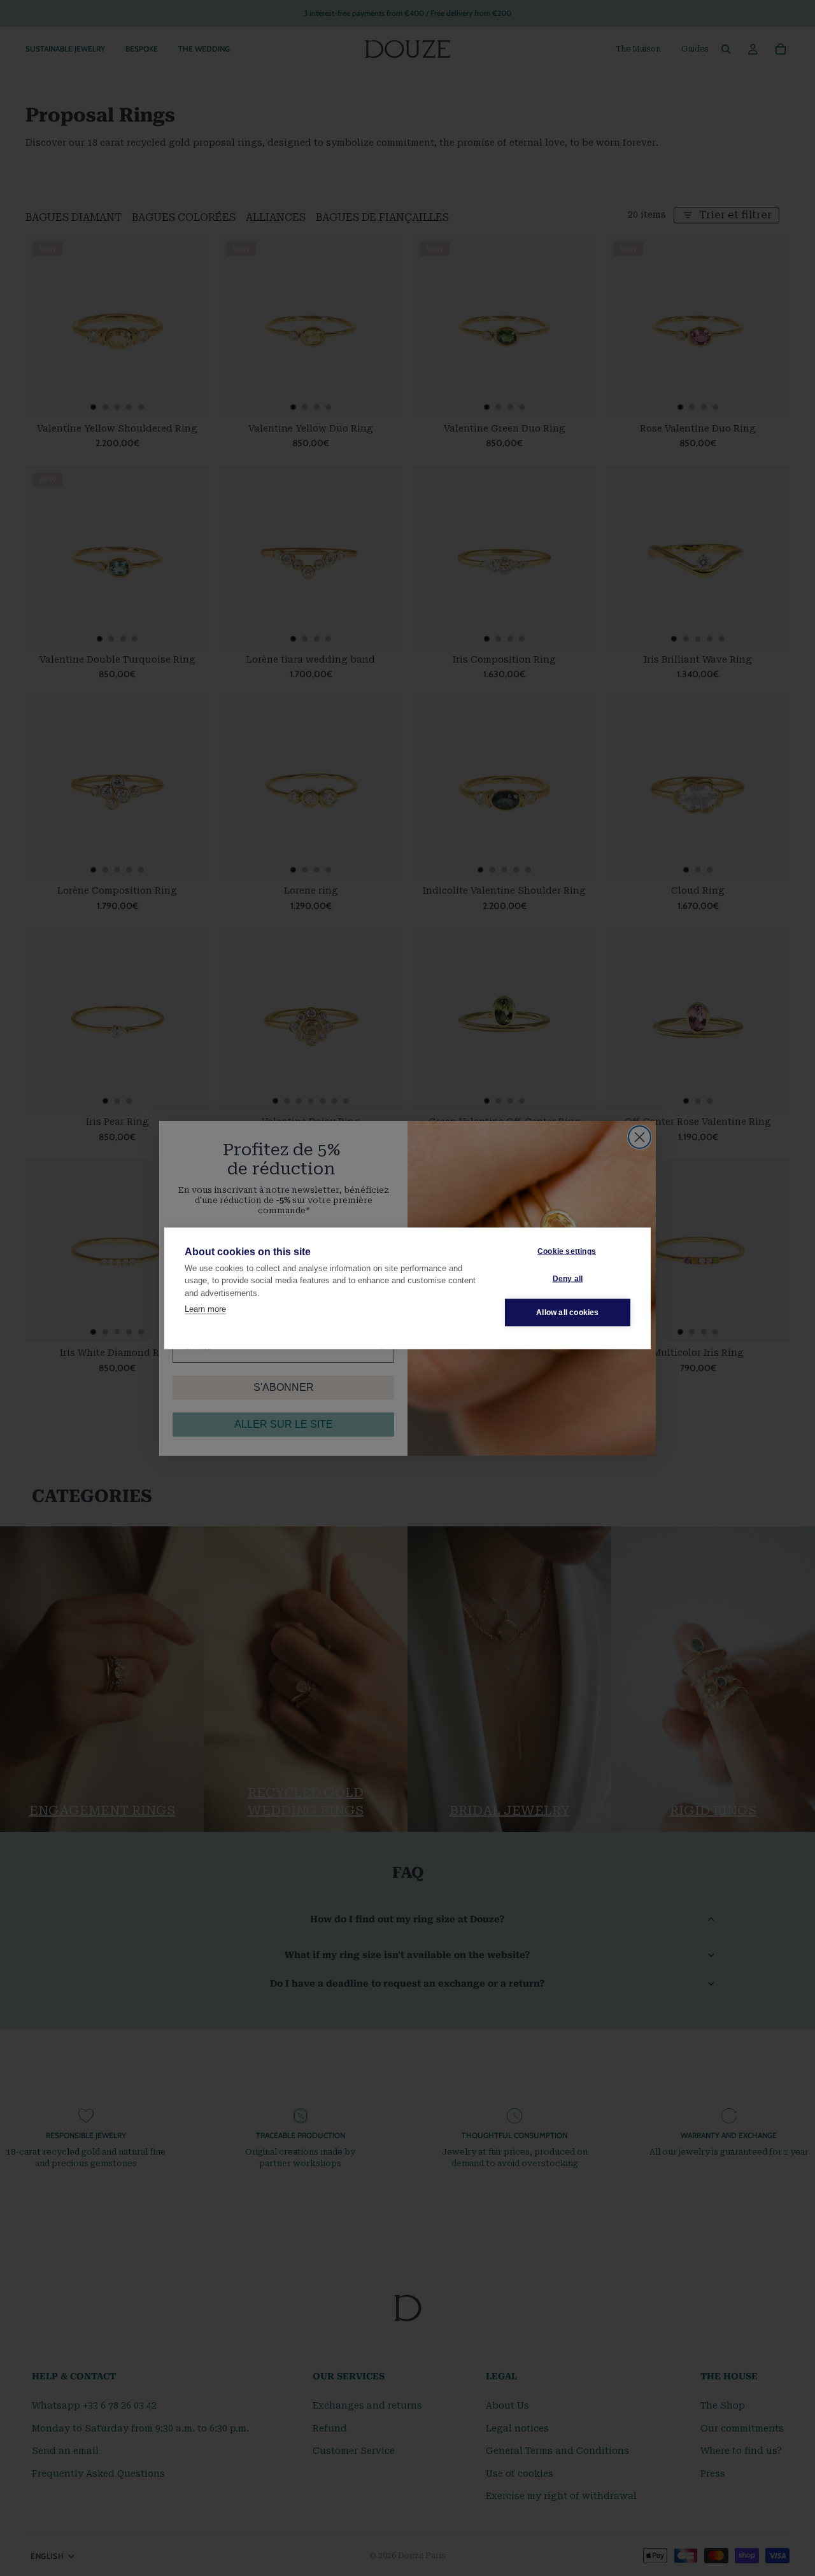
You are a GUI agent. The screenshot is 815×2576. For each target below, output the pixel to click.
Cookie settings (567, 1251)
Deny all (568, 1279)
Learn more (205, 1309)
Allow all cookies (567, 1313)
